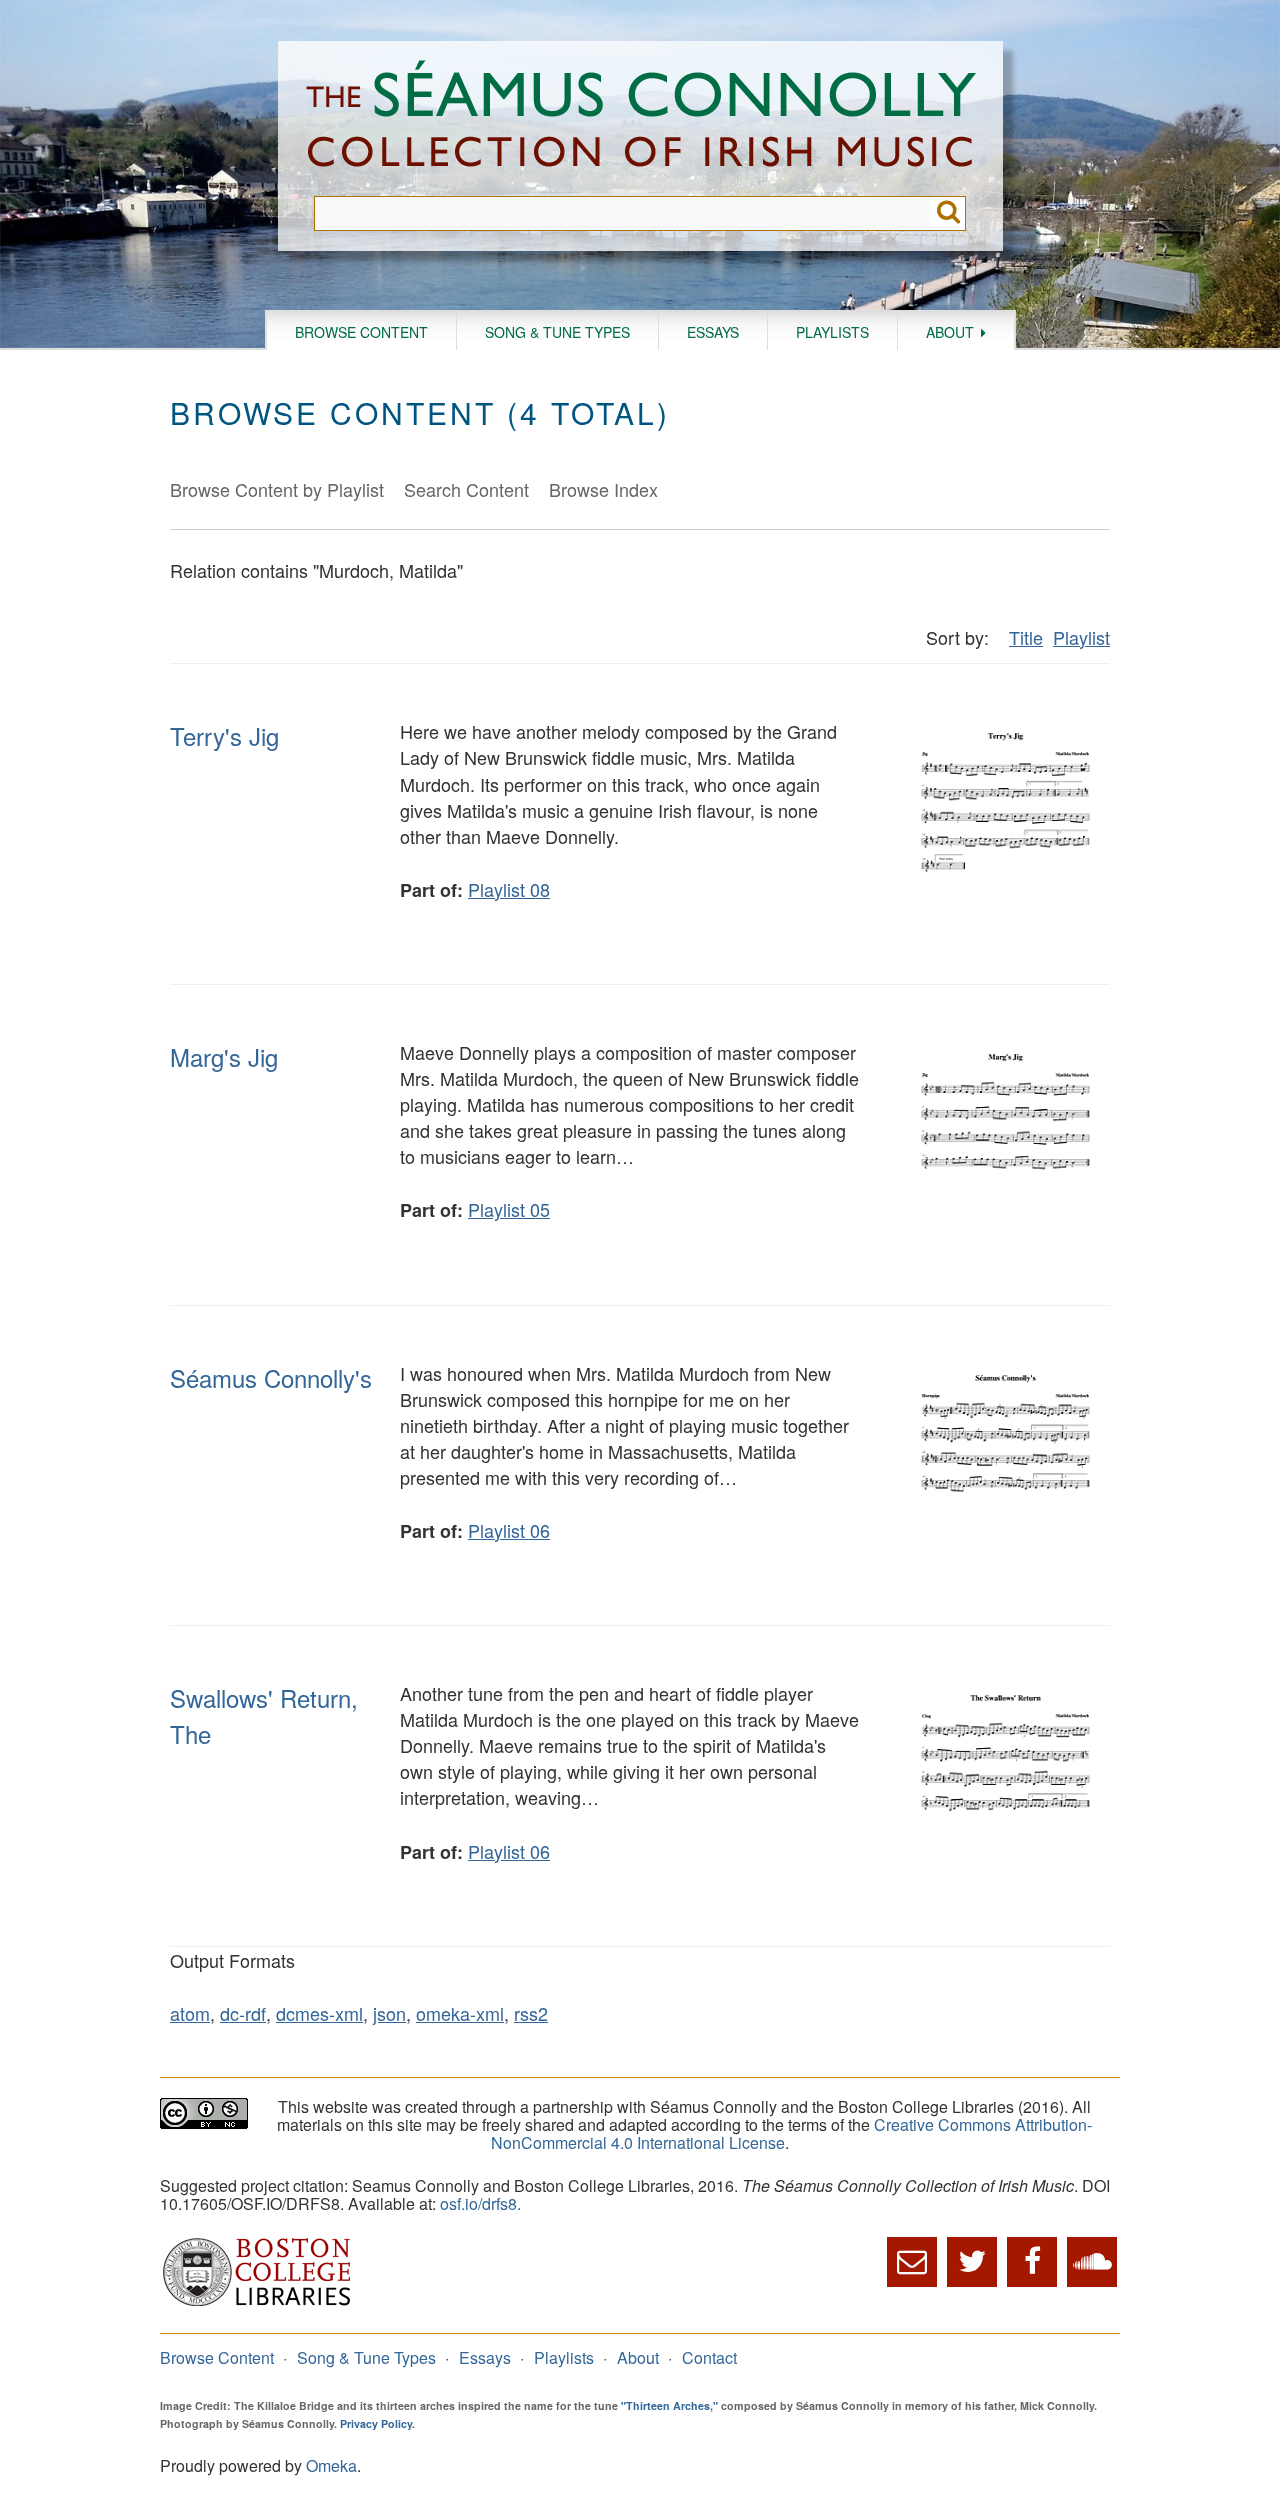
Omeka (331, 2465)
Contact (709, 2357)
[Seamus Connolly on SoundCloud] (1092, 2262)
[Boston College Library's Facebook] (1032, 2262)
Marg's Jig (224, 1056)
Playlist (1081, 637)
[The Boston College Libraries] (257, 2303)
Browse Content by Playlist (277, 489)
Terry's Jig (224, 735)
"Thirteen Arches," (669, 2405)
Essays (713, 332)
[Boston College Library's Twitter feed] (972, 2262)
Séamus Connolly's (271, 1377)
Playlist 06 (509, 1530)
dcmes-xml (319, 2013)
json (389, 2013)
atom (190, 2013)
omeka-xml (460, 2013)
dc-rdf (243, 2013)
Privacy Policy (376, 2423)
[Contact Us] (912, 2262)
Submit (948, 213)
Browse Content (361, 332)
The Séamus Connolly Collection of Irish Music (641, 118)
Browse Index (603, 489)
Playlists (832, 332)
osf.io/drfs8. (480, 2203)
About (950, 332)
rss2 (531, 2013)
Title (1026, 637)
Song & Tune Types (557, 332)
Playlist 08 (509, 889)
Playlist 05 (509, 1209)
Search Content (466, 489)
